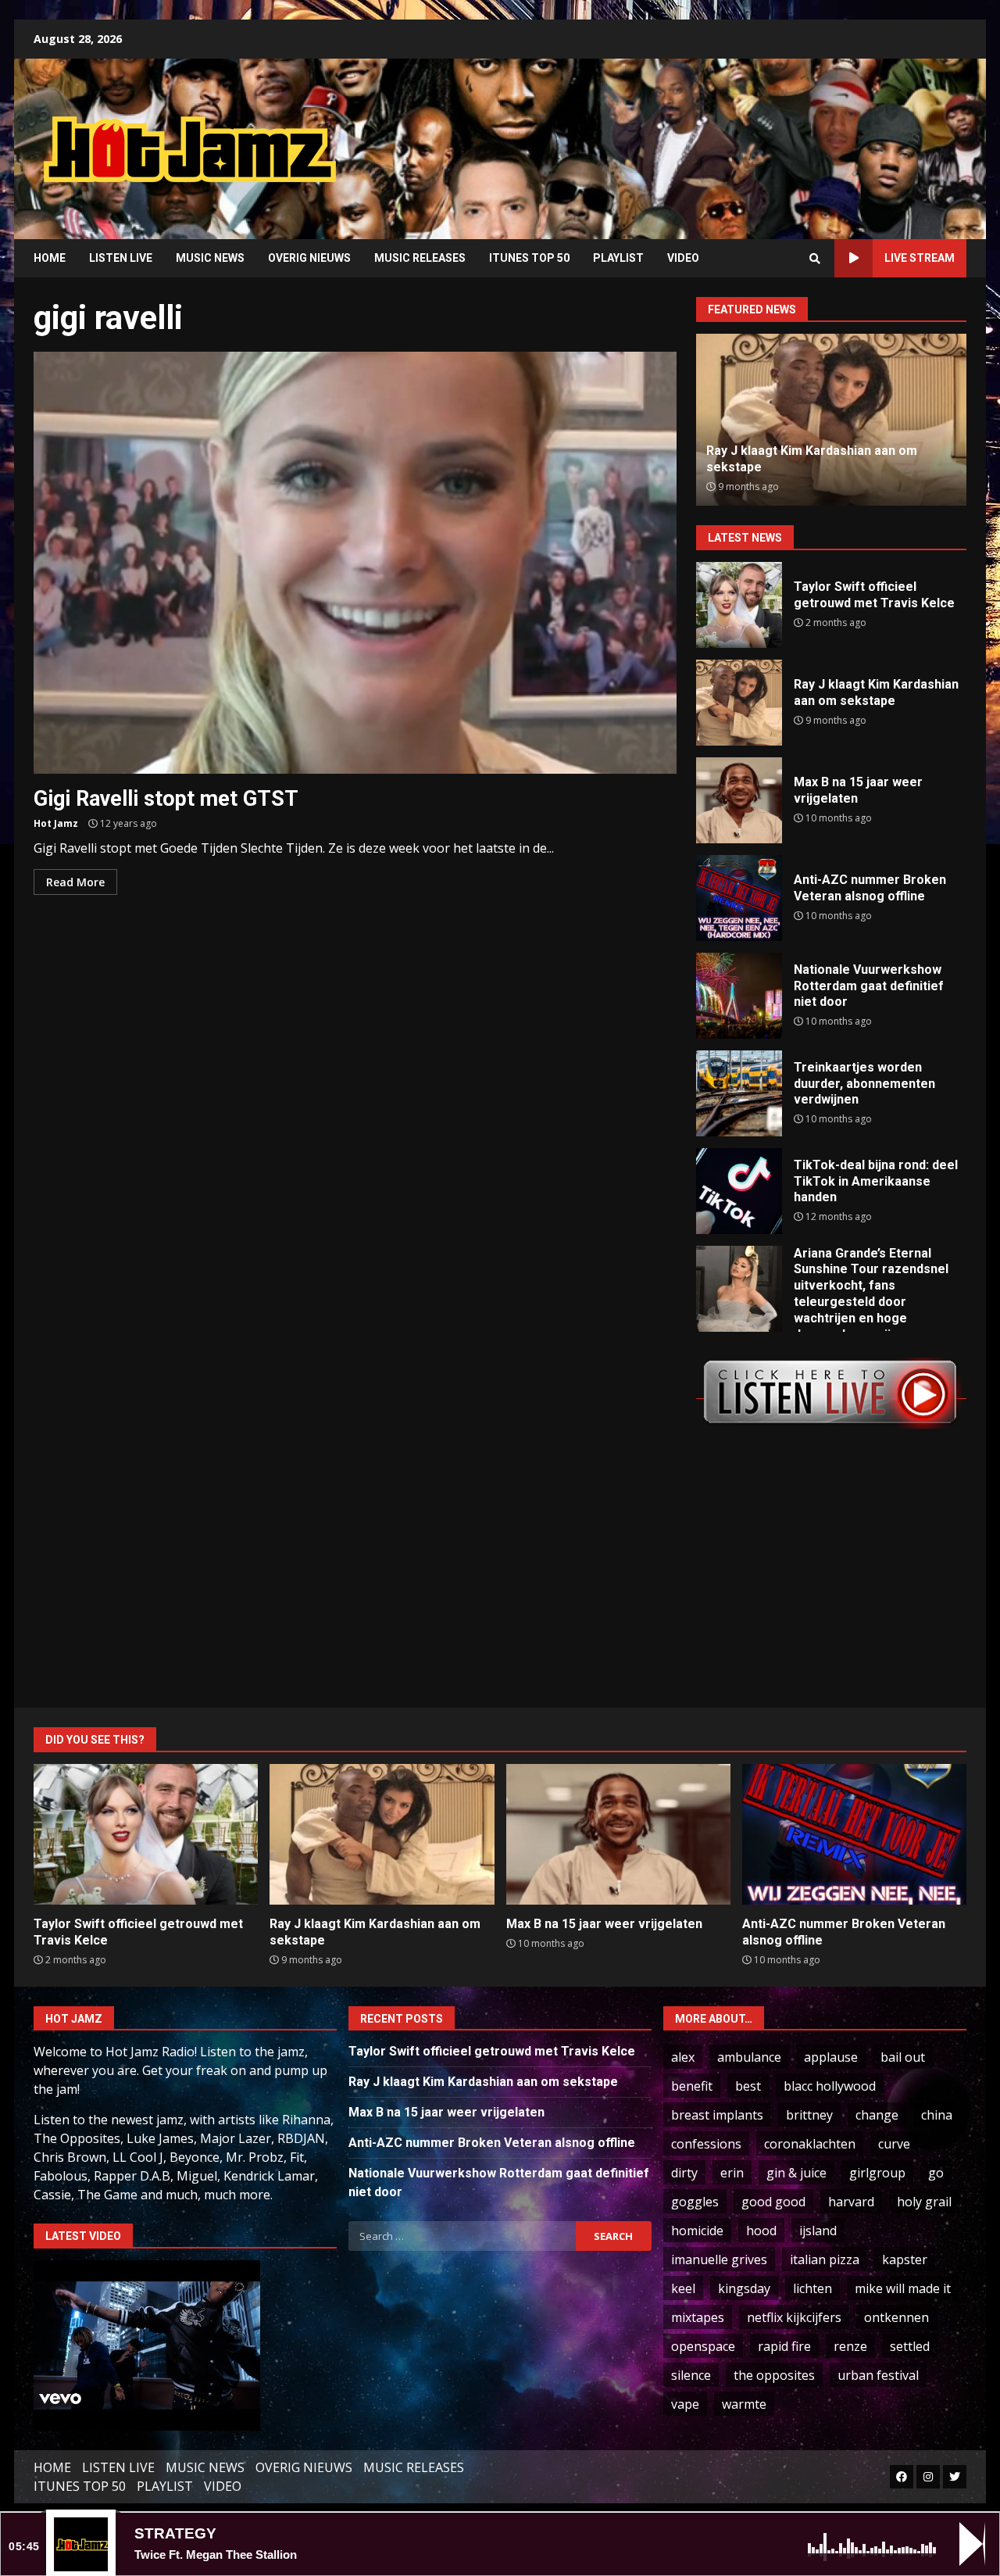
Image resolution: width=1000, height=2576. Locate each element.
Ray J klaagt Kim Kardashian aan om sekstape (739, 703)
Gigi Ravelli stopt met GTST (355, 563)
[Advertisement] (699, 137)
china (937, 2115)
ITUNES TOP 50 (529, 258)
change (877, 2115)
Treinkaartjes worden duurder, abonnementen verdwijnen (739, 1093)
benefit (692, 2086)
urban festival (878, 2375)
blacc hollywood (830, 2086)
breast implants (717, 2115)
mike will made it (903, 2288)
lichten (812, 2288)
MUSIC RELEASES (420, 258)
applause (831, 2057)
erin (732, 2173)
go (936, 2173)
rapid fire (784, 2346)
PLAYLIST (618, 258)
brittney (809, 2115)
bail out (903, 2057)
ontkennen (896, 2317)
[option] (831, 420)
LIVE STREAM (920, 258)
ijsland (818, 2231)
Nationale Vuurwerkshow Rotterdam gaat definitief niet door (739, 996)
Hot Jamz (56, 823)
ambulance (749, 2057)
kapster (905, 2259)
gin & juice (796, 2173)
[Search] (815, 259)
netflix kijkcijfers (794, 2317)
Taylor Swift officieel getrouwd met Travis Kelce (739, 605)
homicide (697, 2231)
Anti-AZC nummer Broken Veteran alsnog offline (739, 898)
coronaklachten (810, 2144)
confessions (706, 2144)
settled (910, 2346)
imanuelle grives (719, 2259)
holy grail (924, 2202)
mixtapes (698, 2317)
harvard (851, 2202)
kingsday (744, 2288)
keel (683, 2288)
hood (761, 2231)
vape (685, 2404)
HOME (50, 258)
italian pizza (825, 2259)
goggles (695, 2202)
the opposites (774, 2375)
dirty (684, 2173)
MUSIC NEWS (210, 258)
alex (683, 2057)
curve (894, 2144)
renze (850, 2346)
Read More (75, 882)
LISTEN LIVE (121, 258)
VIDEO (683, 258)
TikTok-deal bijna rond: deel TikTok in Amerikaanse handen (739, 1191)
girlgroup (877, 2173)
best (748, 2086)
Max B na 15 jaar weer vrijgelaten (739, 800)
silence (691, 2375)
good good (773, 2202)
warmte (744, 2404)
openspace (703, 2346)
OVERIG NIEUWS (309, 258)
